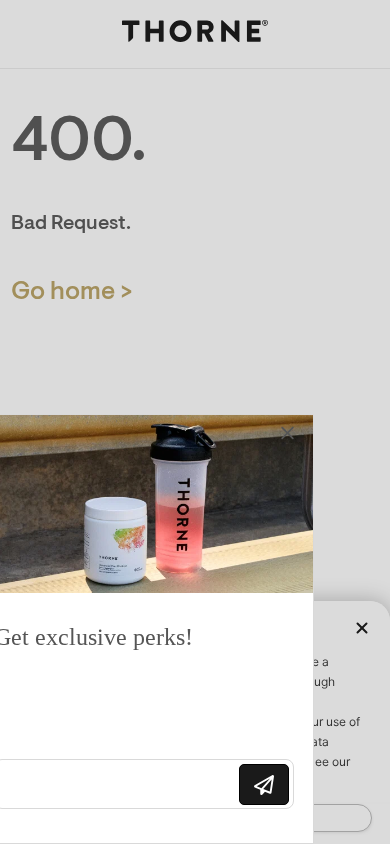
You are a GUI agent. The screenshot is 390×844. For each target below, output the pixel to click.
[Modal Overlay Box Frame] (170, 629)
